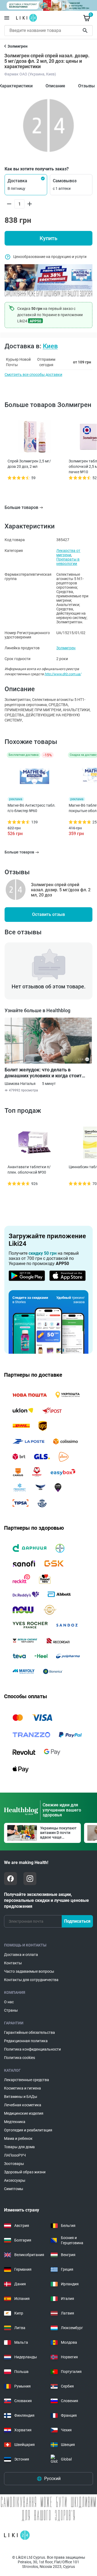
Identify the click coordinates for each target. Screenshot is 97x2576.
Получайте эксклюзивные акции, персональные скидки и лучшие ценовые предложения (46, 1900)
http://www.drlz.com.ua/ (63, 674)
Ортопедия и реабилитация (28, 2130)
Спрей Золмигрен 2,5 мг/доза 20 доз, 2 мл (29, 464)
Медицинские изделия (24, 2113)
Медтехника (15, 2122)
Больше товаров (21, 507)
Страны (11, 2010)
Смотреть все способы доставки (33, 375)
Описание (55, 86)
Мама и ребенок (18, 2138)
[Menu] (7, 18)
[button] (26, 185)
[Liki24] (17, 2535)
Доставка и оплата (21, 1955)
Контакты (13, 1963)
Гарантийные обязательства (30, 2032)
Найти (86, 31)
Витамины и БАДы (21, 2097)
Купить (48, 238)
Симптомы (14, 2189)
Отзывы (86, 86)
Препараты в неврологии (68, 561)
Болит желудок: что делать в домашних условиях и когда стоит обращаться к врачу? (43, 1073)
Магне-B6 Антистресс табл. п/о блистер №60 (32, 808)
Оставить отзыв (48, 914)
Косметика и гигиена (22, 2088)
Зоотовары (14, 2164)
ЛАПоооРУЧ (15, 2155)
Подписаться (77, 1921)
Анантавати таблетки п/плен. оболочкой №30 (29, 1170)
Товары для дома (19, 2147)
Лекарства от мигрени (68, 553)
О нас (9, 2002)
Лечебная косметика (23, 2105)
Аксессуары (15, 2180)
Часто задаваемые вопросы (29, 1971)
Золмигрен (66, 648)
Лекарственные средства (27, 2080)
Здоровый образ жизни (25, 2172)
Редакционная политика (26, 2041)
